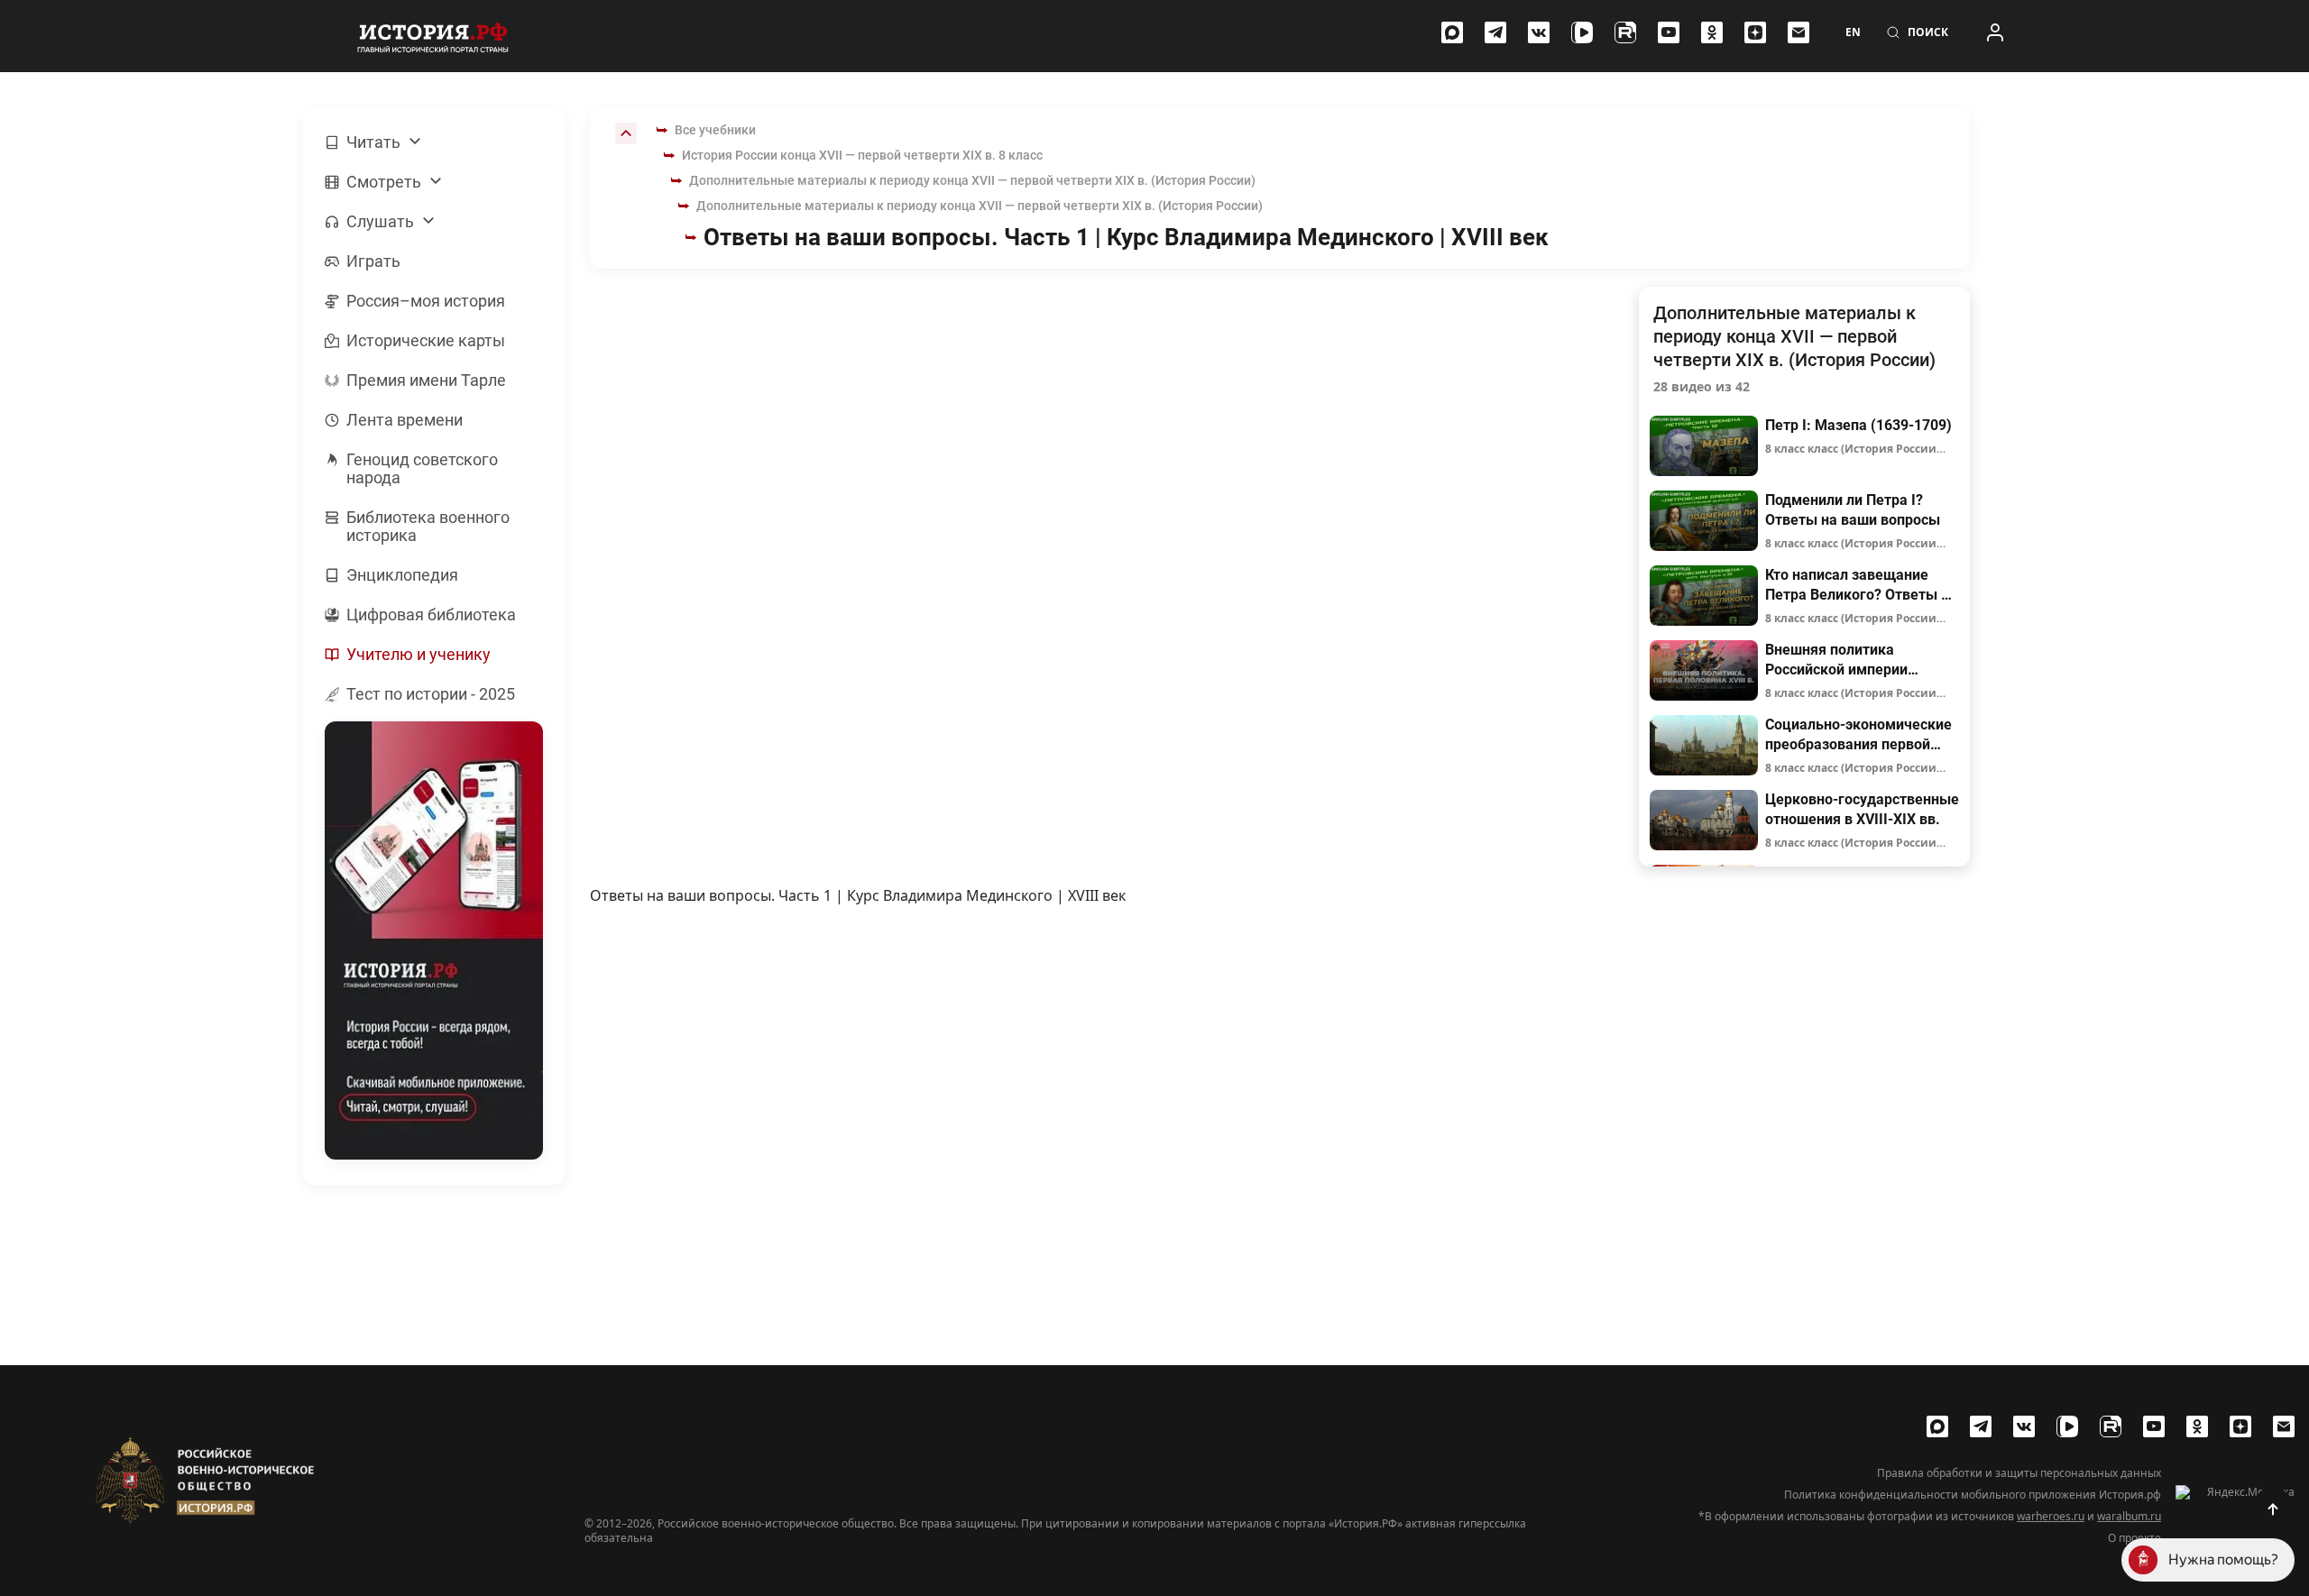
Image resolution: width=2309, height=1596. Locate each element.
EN (1853, 32)
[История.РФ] (433, 36)
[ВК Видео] (1582, 32)
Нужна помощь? (2223, 1559)
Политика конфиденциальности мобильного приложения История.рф (1973, 1495)
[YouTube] (1669, 32)
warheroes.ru (2051, 1516)
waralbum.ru (2129, 1516)
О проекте (2134, 1538)
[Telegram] (1495, 32)
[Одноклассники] (1712, 32)
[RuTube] (1625, 32)
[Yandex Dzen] (1755, 32)
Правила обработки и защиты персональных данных (2019, 1473)
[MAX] (1452, 32)
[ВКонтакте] (1539, 32)
